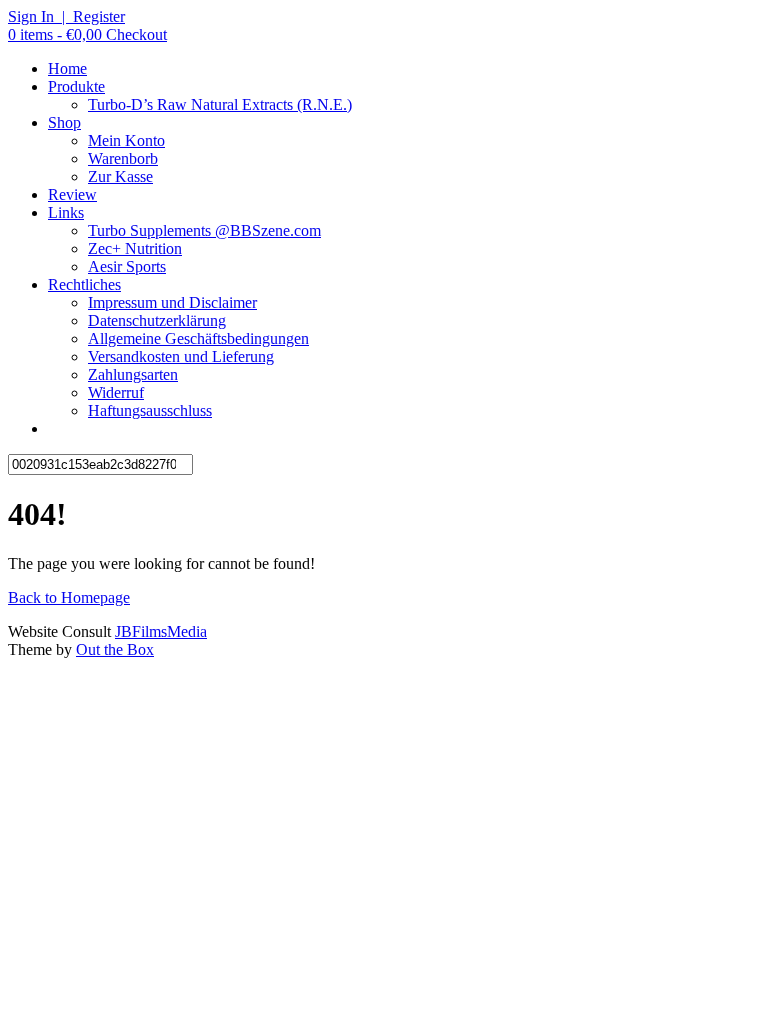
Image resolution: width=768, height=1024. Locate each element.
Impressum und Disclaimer (172, 302)
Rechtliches (84, 284)
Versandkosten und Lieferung (181, 356)
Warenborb (123, 158)
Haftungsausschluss (150, 410)
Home (67, 68)
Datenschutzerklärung (157, 320)
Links (66, 212)
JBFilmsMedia (161, 631)
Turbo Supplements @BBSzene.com (204, 230)
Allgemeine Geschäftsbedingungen (198, 338)
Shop (64, 122)
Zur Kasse (120, 176)
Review (72, 194)
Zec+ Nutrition (135, 248)
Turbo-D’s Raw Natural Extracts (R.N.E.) (220, 104)
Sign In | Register (66, 16)
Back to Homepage (69, 597)
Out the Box (115, 649)
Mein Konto (126, 140)
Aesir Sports (127, 266)
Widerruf (116, 392)
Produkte (76, 86)
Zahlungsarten (133, 374)
